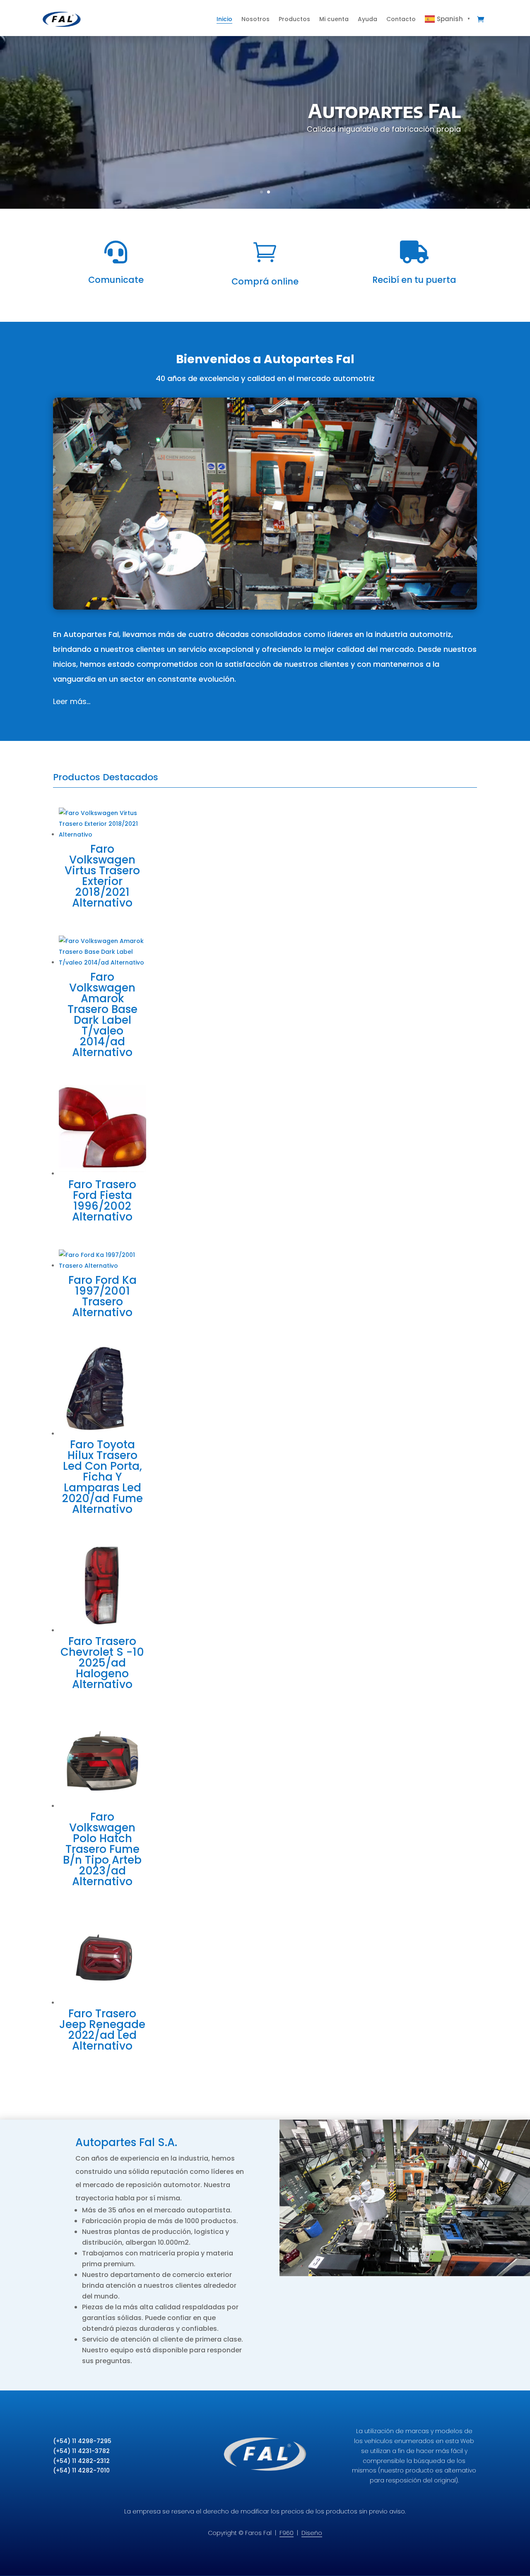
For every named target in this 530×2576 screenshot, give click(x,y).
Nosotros (255, 19)
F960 (287, 2533)
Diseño (312, 2533)
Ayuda (367, 19)
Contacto (401, 19)
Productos (294, 19)
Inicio (224, 19)
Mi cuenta (334, 19)
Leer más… (72, 701)
